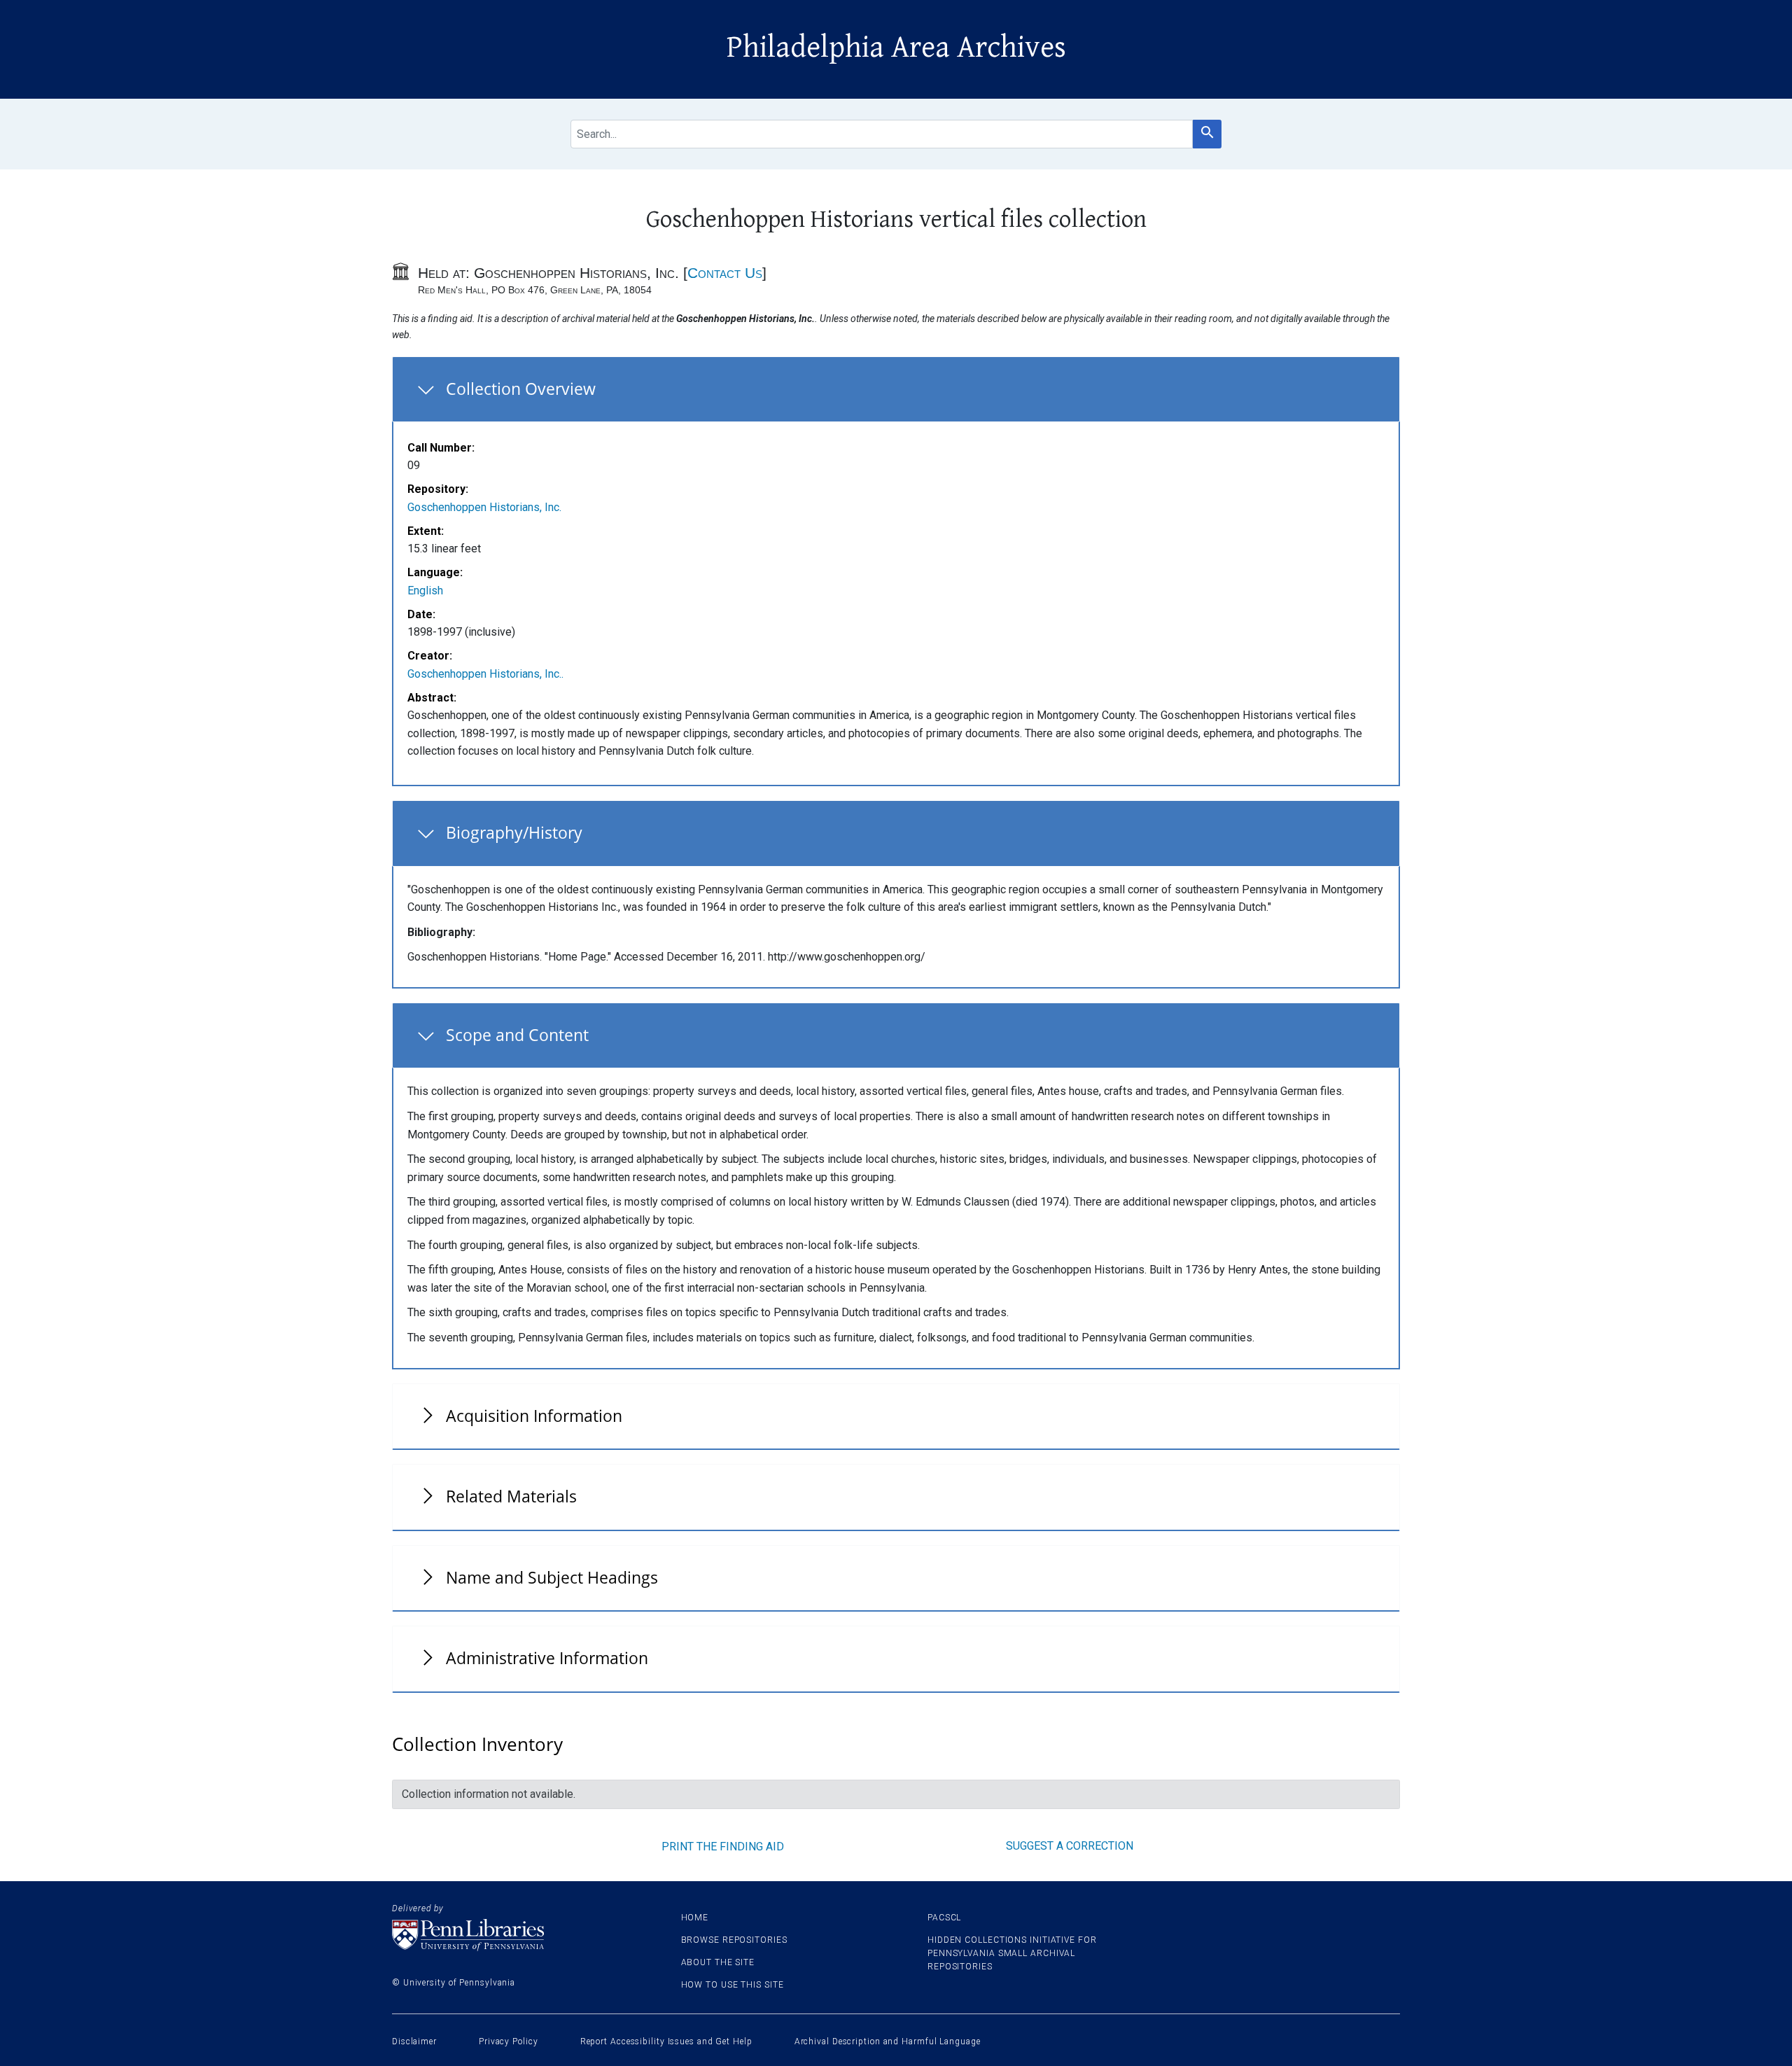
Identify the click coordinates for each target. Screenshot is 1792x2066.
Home (695, 1918)
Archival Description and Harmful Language (888, 2041)
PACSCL (944, 1918)
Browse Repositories (734, 1940)
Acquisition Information (534, 1416)
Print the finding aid (723, 1847)
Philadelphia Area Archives (896, 48)
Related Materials (511, 1496)
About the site (718, 1962)
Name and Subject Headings (552, 1577)
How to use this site (733, 1985)
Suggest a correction (1070, 1846)
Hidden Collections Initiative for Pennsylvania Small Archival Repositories (1012, 1953)
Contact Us (725, 273)
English (425, 591)
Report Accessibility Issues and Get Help (666, 2041)
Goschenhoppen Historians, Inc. (484, 507)
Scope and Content (517, 1035)
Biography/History (514, 832)
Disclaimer (414, 2041)
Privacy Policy (509, 2041)
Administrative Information (547, 1658)
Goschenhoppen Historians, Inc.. (485, 674)
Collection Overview (521, 389)
